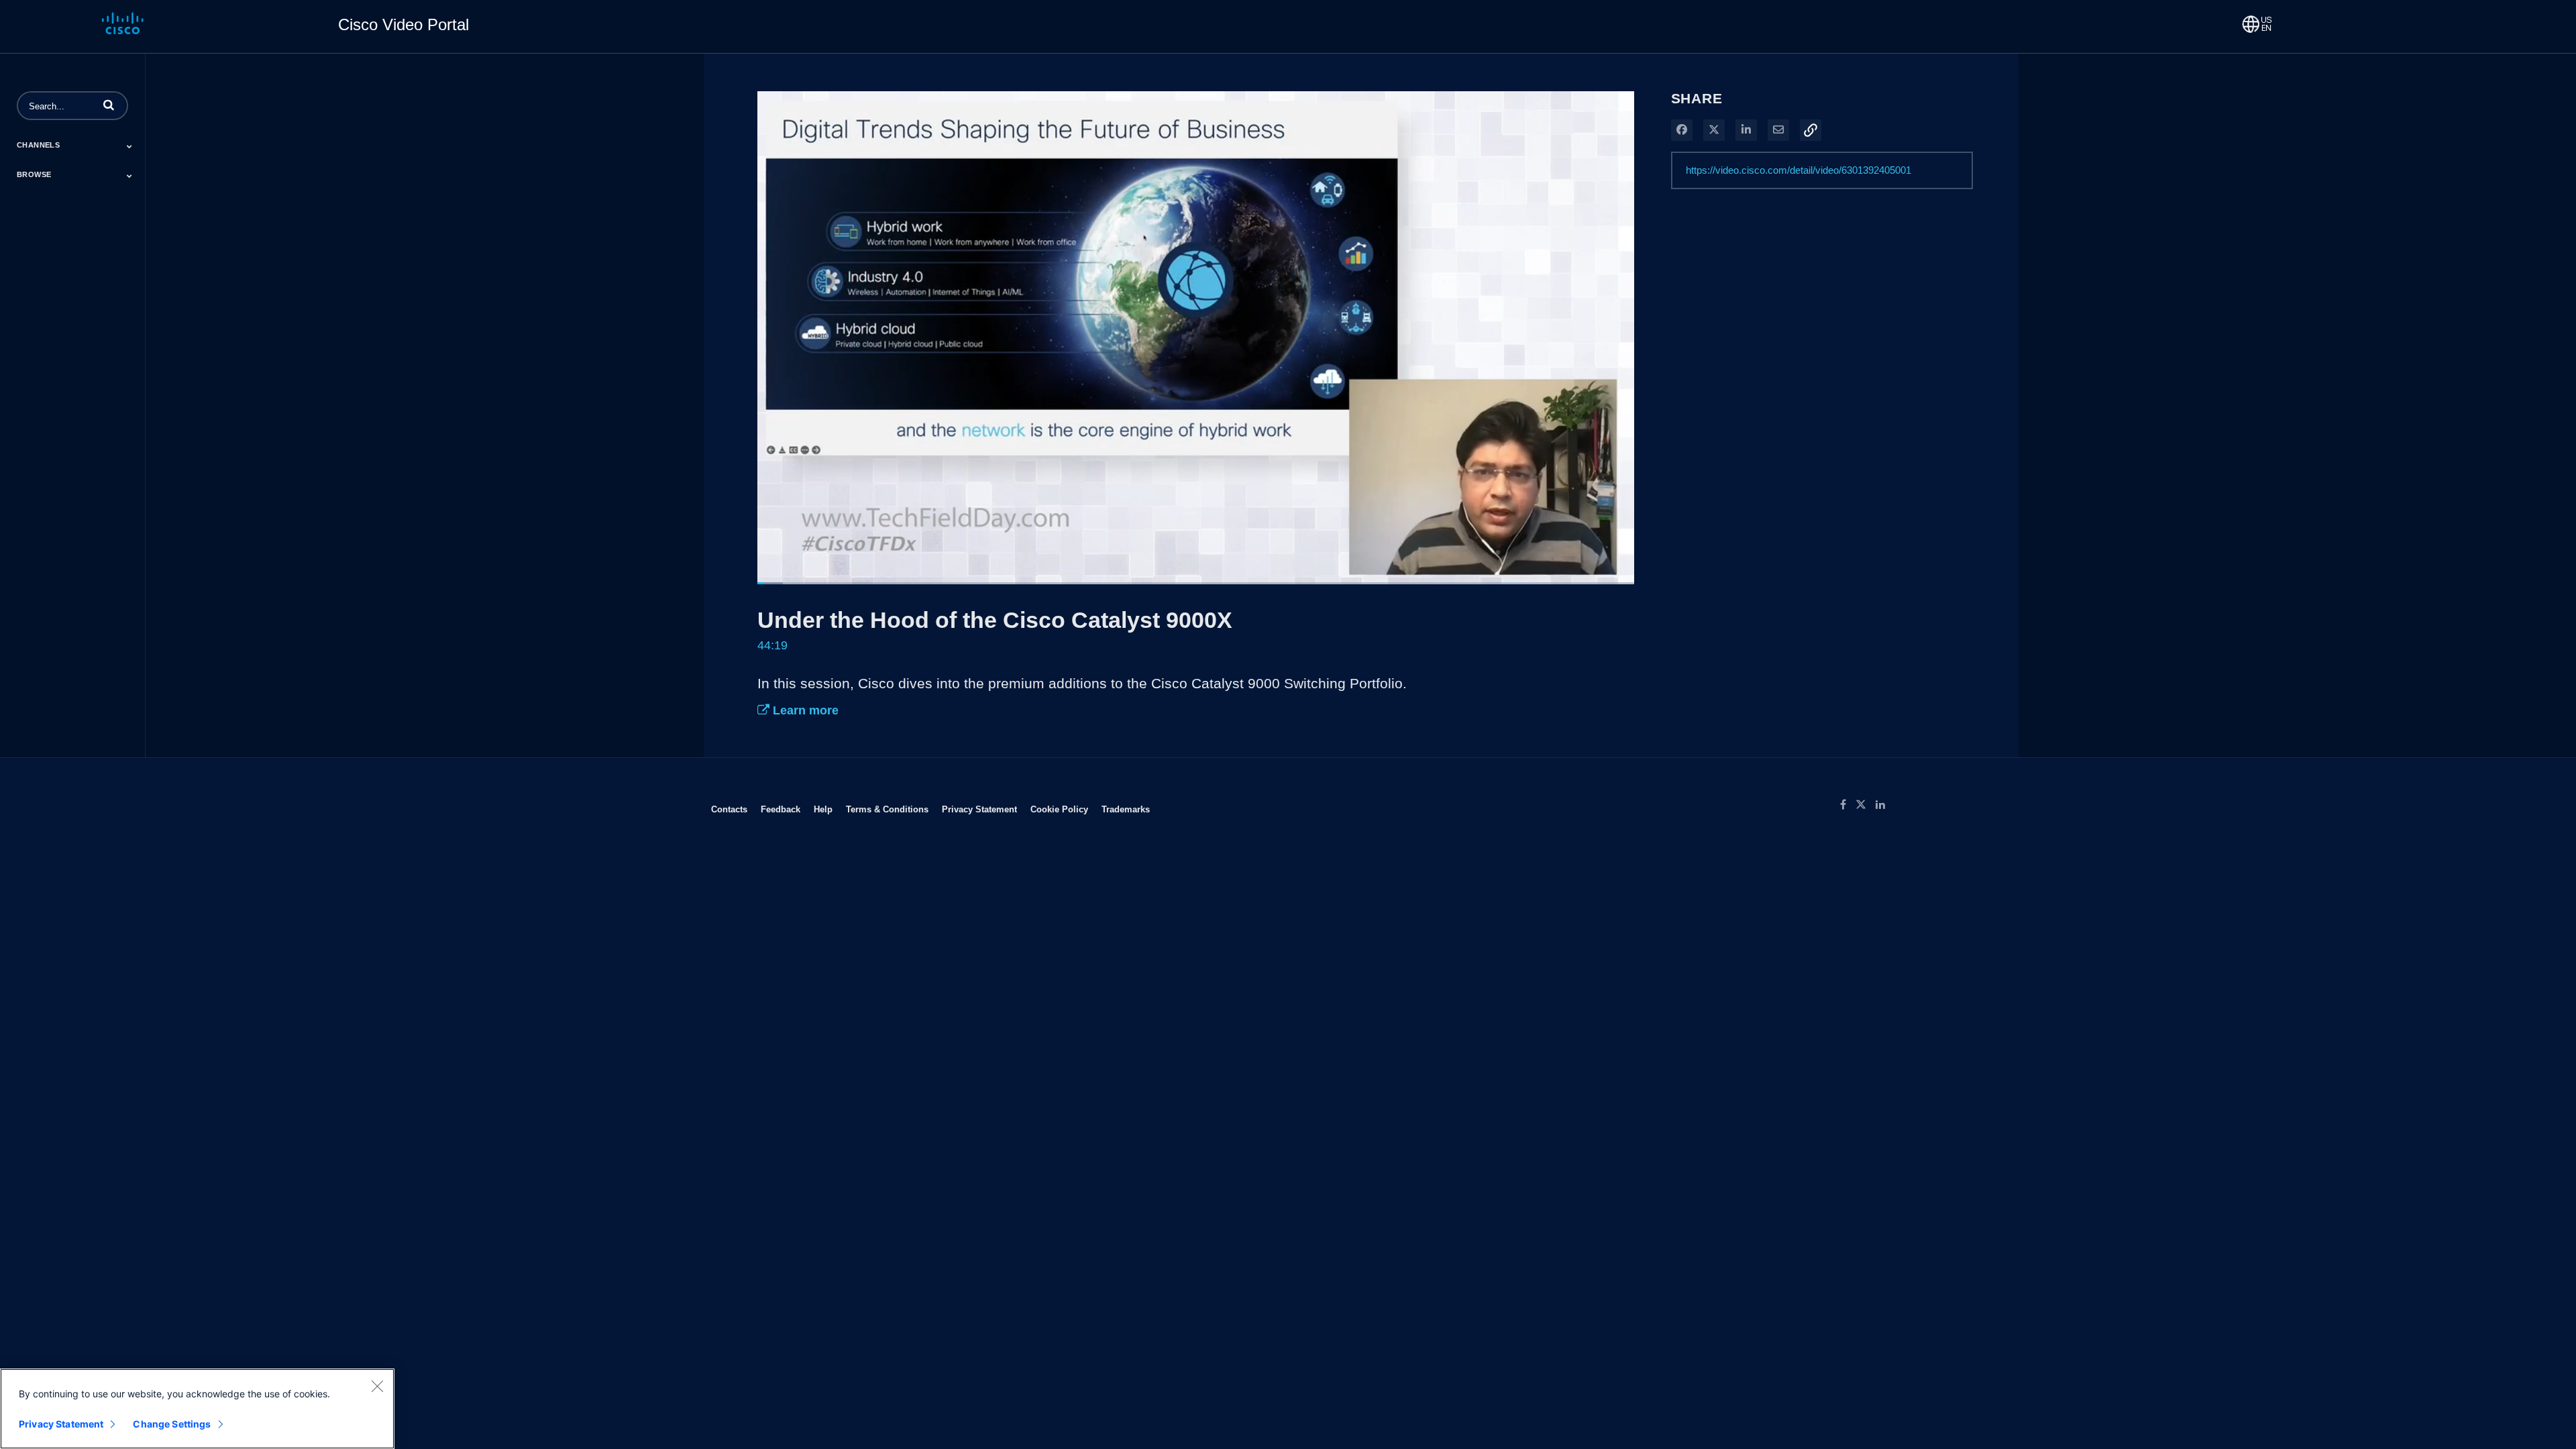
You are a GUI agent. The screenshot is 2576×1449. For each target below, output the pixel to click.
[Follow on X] (1866, 805)
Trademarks (1126, 809)
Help (823, 809)
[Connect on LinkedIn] (1884, 805)
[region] (197, 1409)
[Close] (377, 1386)
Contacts (729, 809)
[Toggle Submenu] (129, 146)
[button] (109, 105)
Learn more (804, 710)
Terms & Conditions (887, 809)
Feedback (781, 809)
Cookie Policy (1059, 809)
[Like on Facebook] (1848, 805)
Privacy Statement (979, 809)
